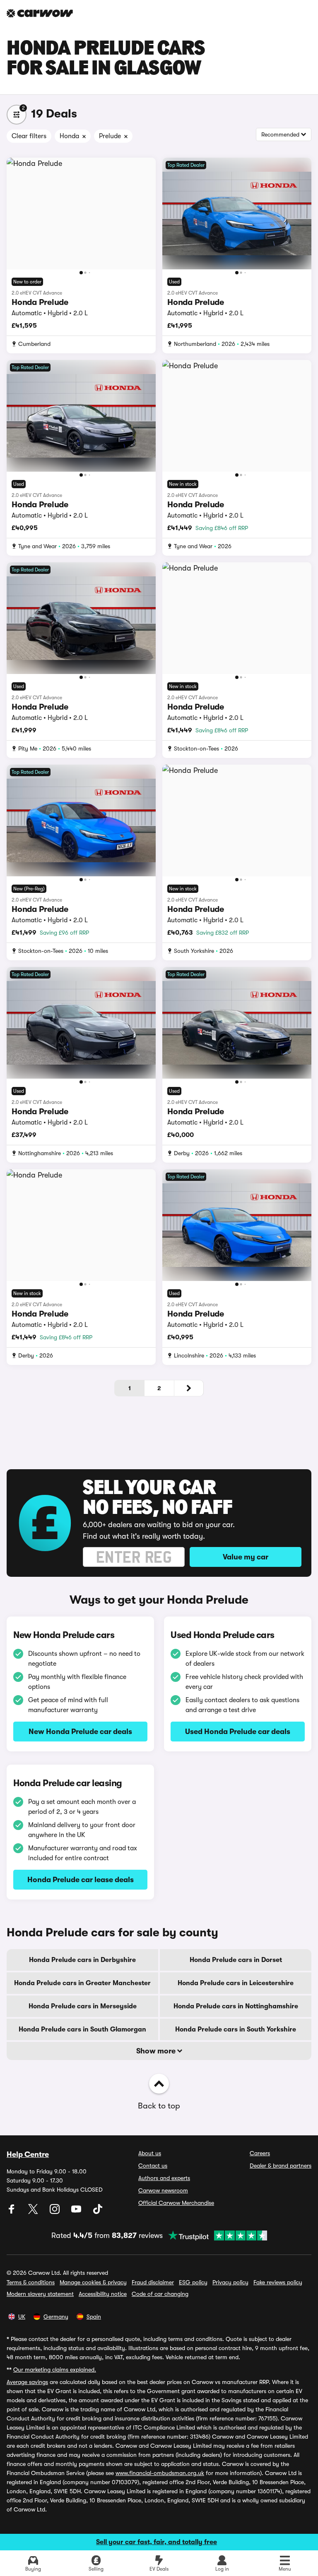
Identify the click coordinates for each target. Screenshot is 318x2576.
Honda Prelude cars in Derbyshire (82, 1960)
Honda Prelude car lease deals (81, 1880)
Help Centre (28, 2154)
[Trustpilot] (215, 2235)
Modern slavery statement (40, 2294)
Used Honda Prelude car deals (238, 1732)
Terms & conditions (31, 2282)
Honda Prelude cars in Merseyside (83, 2006)
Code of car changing (160, 2294)
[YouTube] (77, 2212)
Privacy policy (230, 2282)
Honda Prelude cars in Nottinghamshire (236, 2006)
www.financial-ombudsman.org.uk (160, 2473)
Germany (56, 2317)
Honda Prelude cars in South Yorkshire (236, 2029)
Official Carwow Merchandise (176, 2203)
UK (22, 2317)
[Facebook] (12, 2212)
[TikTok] (98, 2212)
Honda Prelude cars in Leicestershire (236, 1983)
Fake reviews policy (278, 2282)
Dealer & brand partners (281, 2166)
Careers (260, 2153)
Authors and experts (164, 2178)
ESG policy (193, 2282)
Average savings (27, 2382)
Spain (94, 2317)
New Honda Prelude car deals (80, 1732)
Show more (157, 2051)
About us (150, 2153)
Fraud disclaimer (153, 2282)
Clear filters (29, 136)
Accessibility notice (103, 2294)
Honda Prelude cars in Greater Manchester (82, 1983)
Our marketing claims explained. (55, 2370)
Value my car (246, 1557)
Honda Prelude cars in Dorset (236, 1960)
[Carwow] (40, 13)
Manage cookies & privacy (93, 2282)
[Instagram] (55, 2212)
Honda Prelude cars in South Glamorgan (82, 2029)
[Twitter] (34, 2212)
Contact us (153, 2166)
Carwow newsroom (163, 2190)
